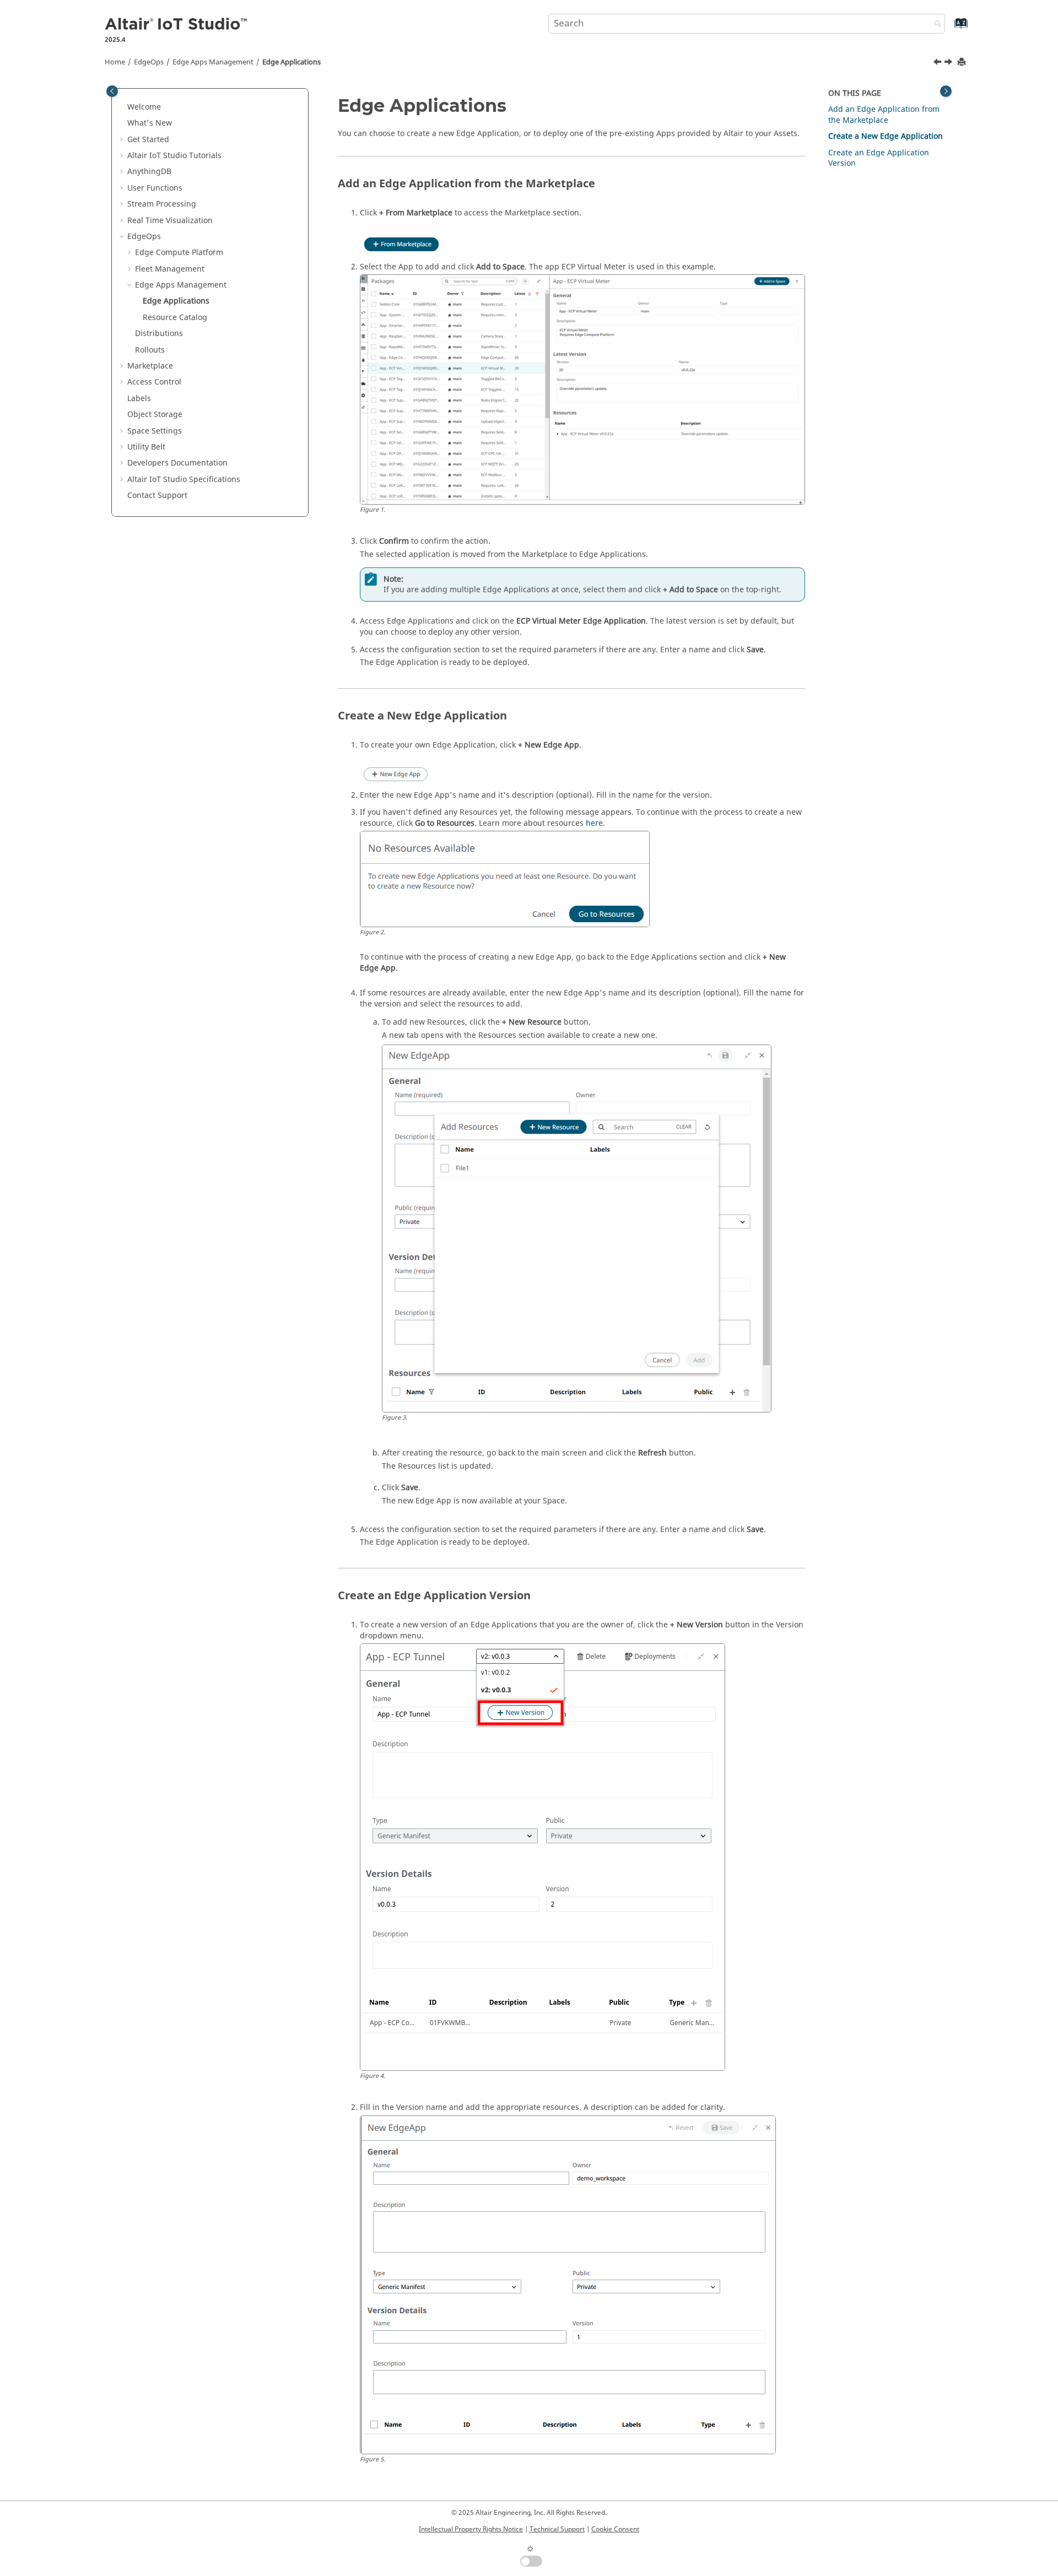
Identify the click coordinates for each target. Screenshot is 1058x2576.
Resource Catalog (175, 318)
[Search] (935, 25)
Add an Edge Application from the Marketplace (884, 115)
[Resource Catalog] (949, 63)
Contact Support (157, 496)
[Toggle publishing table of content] (112, 91)
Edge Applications (292, 62)
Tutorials (174, 156)
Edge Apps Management (213, 62)
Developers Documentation (177, 463)
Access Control (154, 382)
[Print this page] (963, 63)
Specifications (184, 480)
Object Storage (155, 415)
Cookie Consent (615, 2529)
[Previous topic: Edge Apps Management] (938, 63)
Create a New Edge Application (886, 136)
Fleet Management (170, 269)
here (594, 823)
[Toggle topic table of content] (946, 91)
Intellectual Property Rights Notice (471, 2529)
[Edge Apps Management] (938, 63)
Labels (139, 399)
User (155, 188)
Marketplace (150, 366)
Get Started (148, 140)
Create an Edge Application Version (879, 158)
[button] (123, 107)
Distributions (159, 334)
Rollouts (150, 350)
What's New (150, 123)
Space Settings (155, 431)
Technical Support (557, 2529)
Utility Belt (146, 447)
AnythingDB (149, 172)
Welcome (144, 107)
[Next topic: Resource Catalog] (949, 63)
